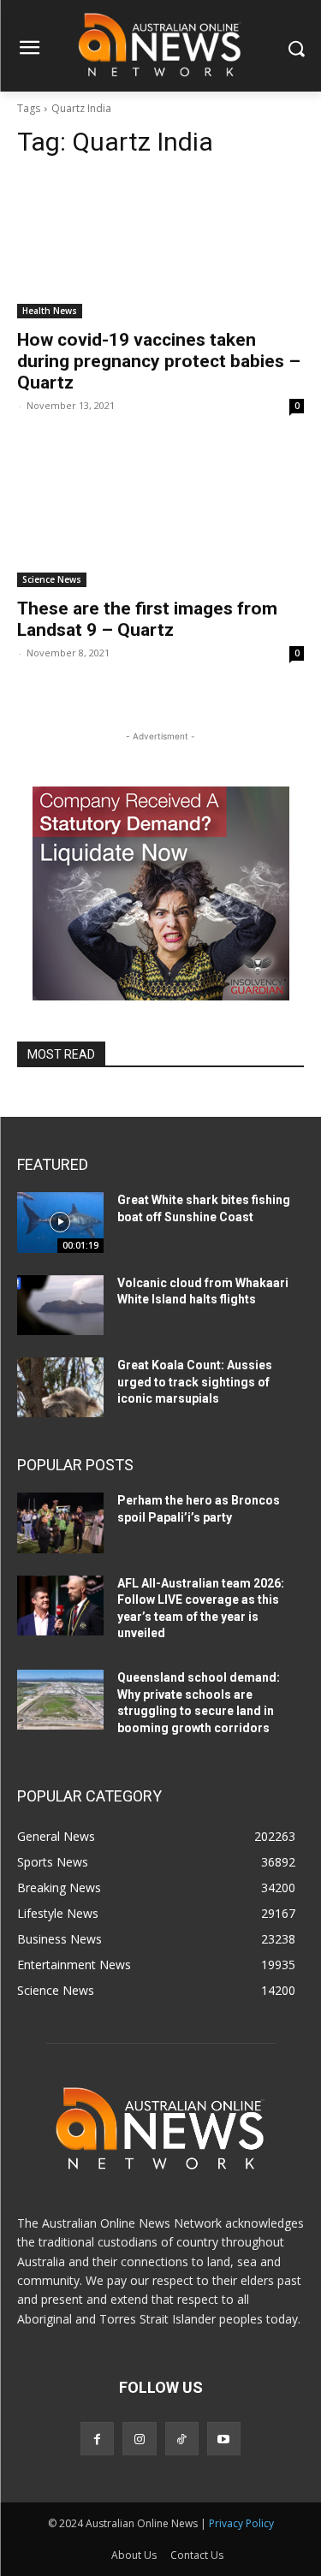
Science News (52, 579)
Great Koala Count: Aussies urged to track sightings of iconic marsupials (195, 1382)
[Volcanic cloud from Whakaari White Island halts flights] (60, 1305)
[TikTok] (182, 2439)
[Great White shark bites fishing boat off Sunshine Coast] (60, 1222)
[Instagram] (139, 2439)
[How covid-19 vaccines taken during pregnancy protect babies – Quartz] (160, 246)
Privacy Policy (241, 2523)
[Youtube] (224, 2439)
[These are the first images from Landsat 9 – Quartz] (160, 516)
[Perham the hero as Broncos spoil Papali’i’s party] (60, 1522)
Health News (50, 311)
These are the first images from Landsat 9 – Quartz (147, 619)
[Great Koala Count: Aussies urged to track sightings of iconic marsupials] (60, 1387)
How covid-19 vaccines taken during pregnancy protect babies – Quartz (159, 361)
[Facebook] (97, 2439)
